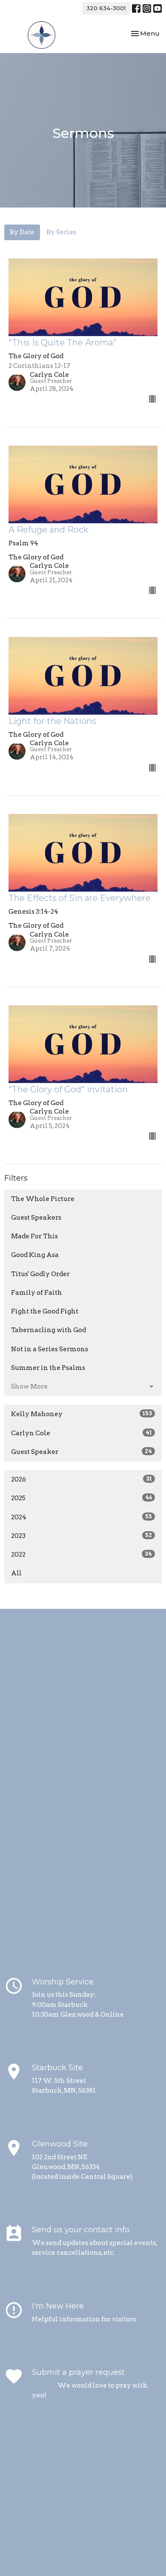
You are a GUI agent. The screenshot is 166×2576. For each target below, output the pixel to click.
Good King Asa (35, 1255)
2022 (82, 1555)
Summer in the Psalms (48, 1368)
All (16, 1573)
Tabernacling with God (49, 1330)
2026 (82, 1479)
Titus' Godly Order (40, 1274)
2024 (82, 1517)
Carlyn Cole (82, 1433)
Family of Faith (37, 1293)
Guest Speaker (82, 1452)
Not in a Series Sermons (50, 1349)
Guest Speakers (36, 1218)
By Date (22, 232)
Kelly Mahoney (82, 1414)
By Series (61, 232)
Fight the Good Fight (45, 1311)
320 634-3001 (106, 8)
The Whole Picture (43, 1199)
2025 (82, 1498)
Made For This (34, 1236)
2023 (82, 1536)
